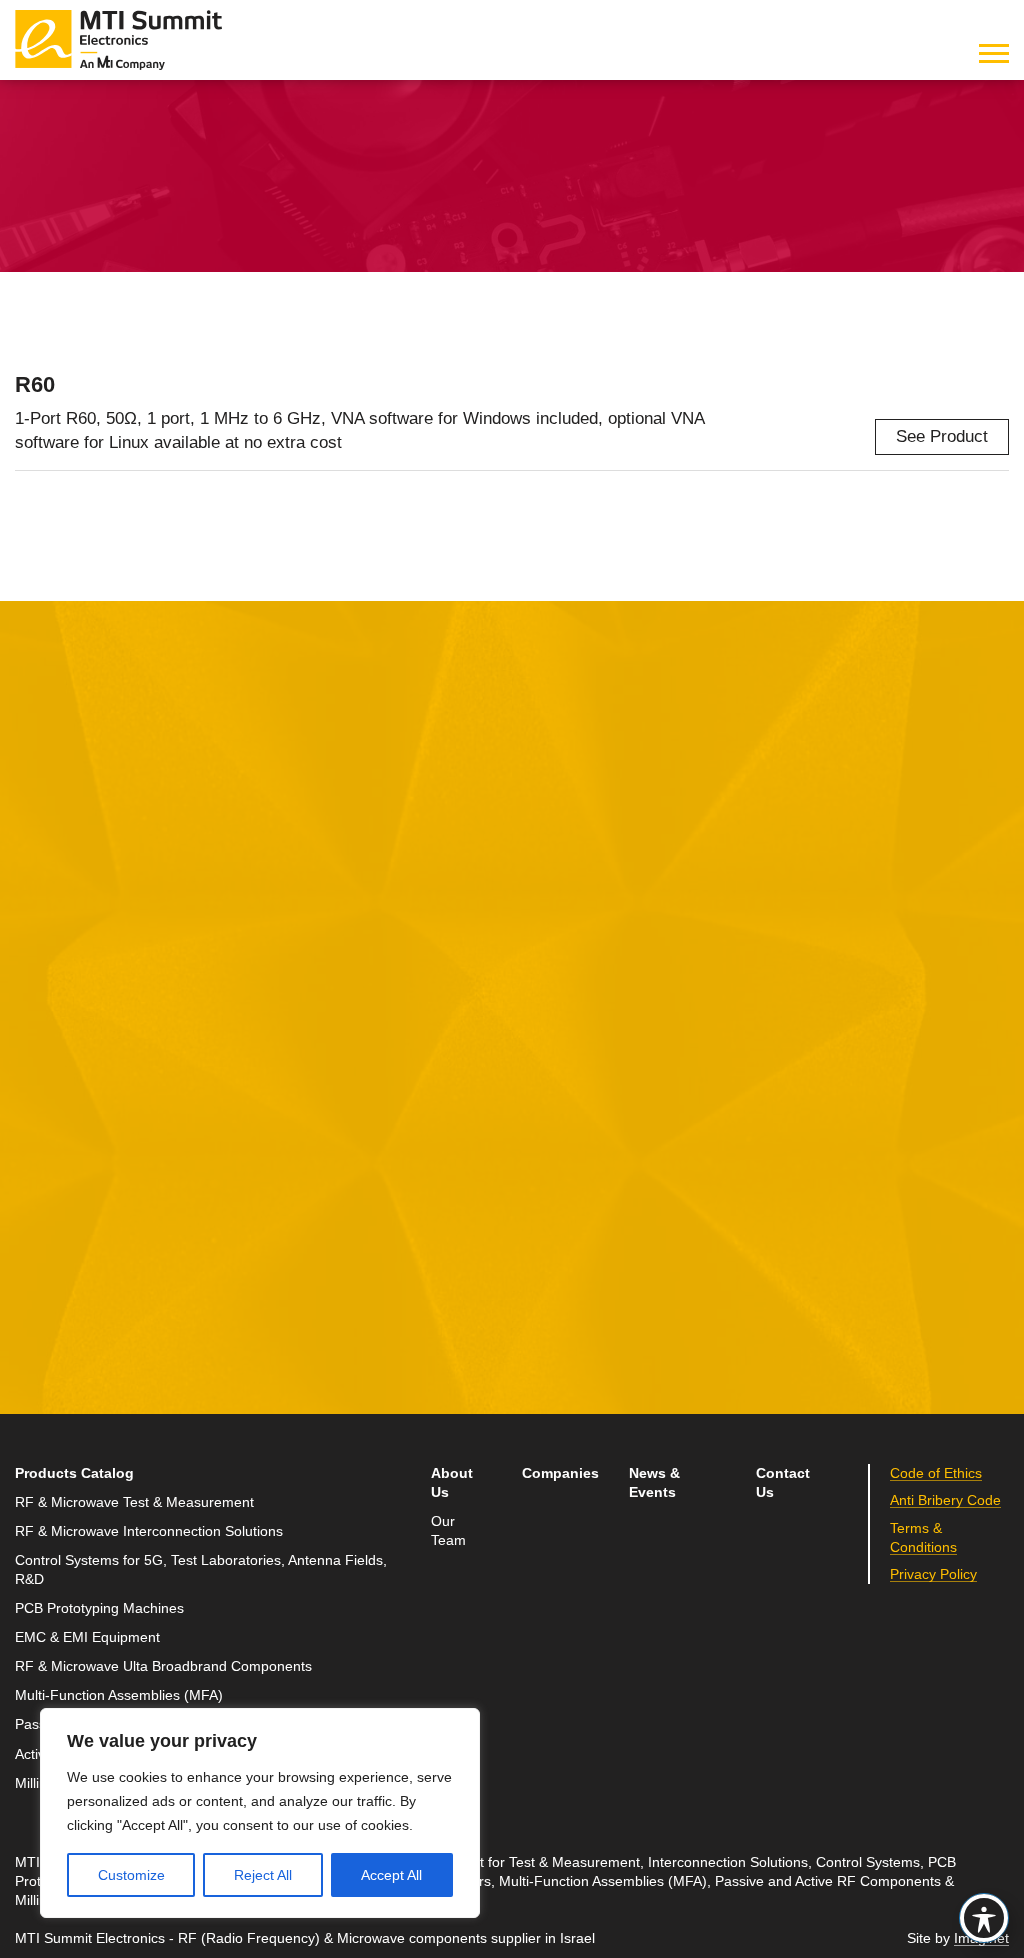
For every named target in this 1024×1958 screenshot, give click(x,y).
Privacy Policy (933, 1574)
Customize (131, 1875)
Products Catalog (74, 1473)
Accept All (391, 1875)
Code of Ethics (936, 1473)
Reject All (263, 1875)
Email (37, 1070)
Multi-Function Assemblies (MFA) (119, 1695)
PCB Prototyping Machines (99, 1608)
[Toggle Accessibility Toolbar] (984, 1918)
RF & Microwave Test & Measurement (227, 141)
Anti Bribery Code (945, 1500)
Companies (560, 1473)
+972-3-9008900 (789, 1052)
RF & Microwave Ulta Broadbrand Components (163, 1666)
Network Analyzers (458, 141)
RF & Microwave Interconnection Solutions (149, 1531)
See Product (942, 436)
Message (385, 977)
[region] (260, 1813)
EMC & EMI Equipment (87, 1637)
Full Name (55, 977)
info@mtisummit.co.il (777, 1099)
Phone (40, 1162)
